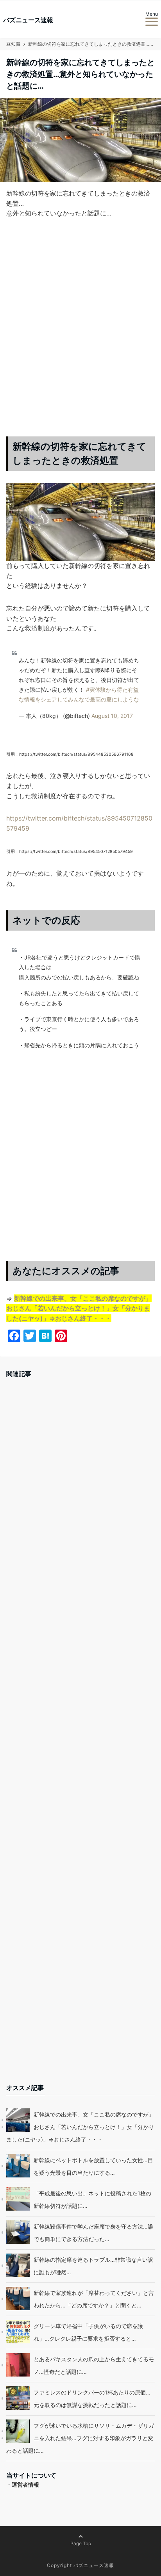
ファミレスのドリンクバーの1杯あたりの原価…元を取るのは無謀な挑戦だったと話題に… (92, 2399)
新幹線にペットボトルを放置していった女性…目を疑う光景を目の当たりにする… (93, 2166)
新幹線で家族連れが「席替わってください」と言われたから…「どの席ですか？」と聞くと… (94, 2299)
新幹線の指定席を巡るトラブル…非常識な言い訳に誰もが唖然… (93, 2266)
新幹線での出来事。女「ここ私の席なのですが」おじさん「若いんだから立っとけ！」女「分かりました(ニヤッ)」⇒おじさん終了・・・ (79, 1308)
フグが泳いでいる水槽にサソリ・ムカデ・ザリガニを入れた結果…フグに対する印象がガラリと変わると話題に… (80, 2438)
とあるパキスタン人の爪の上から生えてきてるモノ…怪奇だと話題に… (94, 2365)
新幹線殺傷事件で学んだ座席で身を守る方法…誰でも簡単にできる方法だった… (93, 2233)
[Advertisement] (80, 334)
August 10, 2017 (112, 716)
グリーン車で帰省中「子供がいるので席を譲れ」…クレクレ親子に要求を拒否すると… (88, 2332)
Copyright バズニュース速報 (80, 2565)
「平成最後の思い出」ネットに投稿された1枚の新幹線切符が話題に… (92, 2199)
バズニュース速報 (28, 20)
